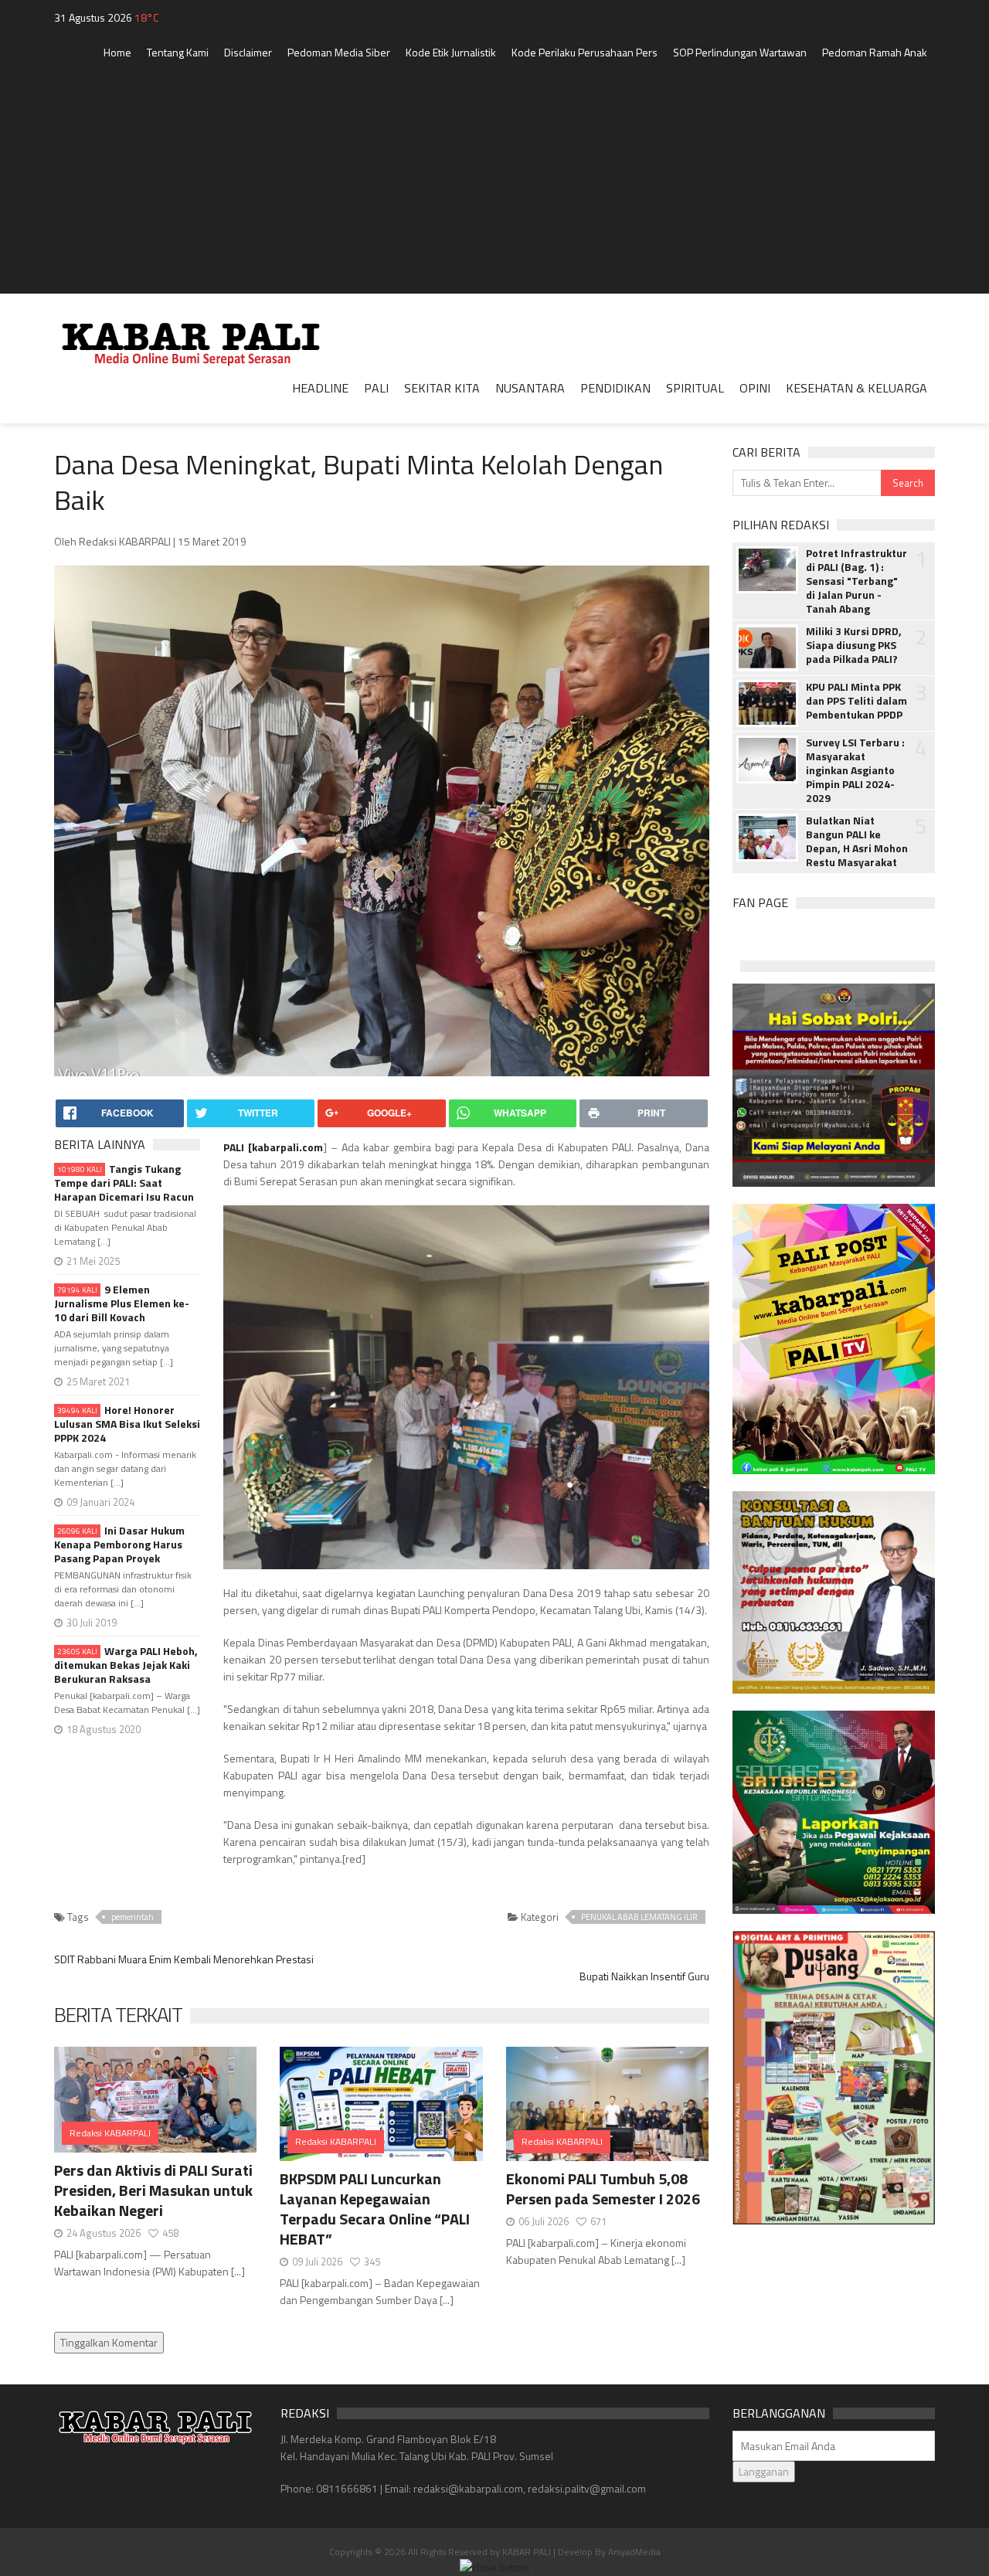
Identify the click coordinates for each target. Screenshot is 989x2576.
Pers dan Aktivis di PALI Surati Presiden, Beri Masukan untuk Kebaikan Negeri (153, 2190)
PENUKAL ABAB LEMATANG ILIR (639, 1917)
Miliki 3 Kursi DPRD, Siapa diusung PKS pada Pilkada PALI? (854, 645)
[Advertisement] (494, 185)
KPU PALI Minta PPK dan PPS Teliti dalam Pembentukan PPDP (856, 701)
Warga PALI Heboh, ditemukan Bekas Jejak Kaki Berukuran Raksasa (126, 1665)
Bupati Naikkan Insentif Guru (644, 1976)
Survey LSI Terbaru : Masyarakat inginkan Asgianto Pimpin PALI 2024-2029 (855, 770)
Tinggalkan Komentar (109, 2342)
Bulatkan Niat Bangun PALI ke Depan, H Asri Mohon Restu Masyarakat (857, 841)
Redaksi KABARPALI (110, 2133)
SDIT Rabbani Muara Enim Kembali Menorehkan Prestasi (184, 1959)
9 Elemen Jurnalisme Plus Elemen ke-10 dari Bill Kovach (122, 1303)
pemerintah (133, 1917)
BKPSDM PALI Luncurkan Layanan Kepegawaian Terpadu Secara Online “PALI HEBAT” (375, 2209)
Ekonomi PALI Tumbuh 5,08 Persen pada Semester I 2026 (603, 2189)
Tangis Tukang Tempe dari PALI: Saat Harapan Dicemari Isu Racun (124, 1183)
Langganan (764, 2471)
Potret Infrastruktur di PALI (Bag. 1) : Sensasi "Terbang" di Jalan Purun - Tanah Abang (856, 581)
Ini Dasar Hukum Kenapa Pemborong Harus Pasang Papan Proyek (119, 1545)
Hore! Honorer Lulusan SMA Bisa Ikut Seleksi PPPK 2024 (127, 1424)
